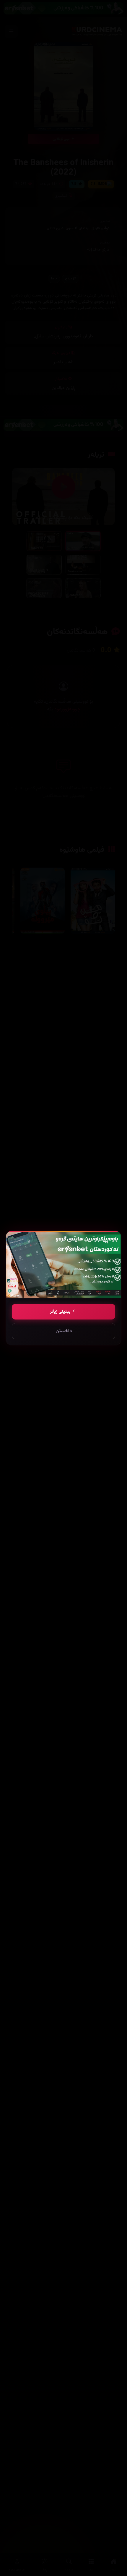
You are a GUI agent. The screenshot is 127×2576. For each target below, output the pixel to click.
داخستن (64, 1331)
